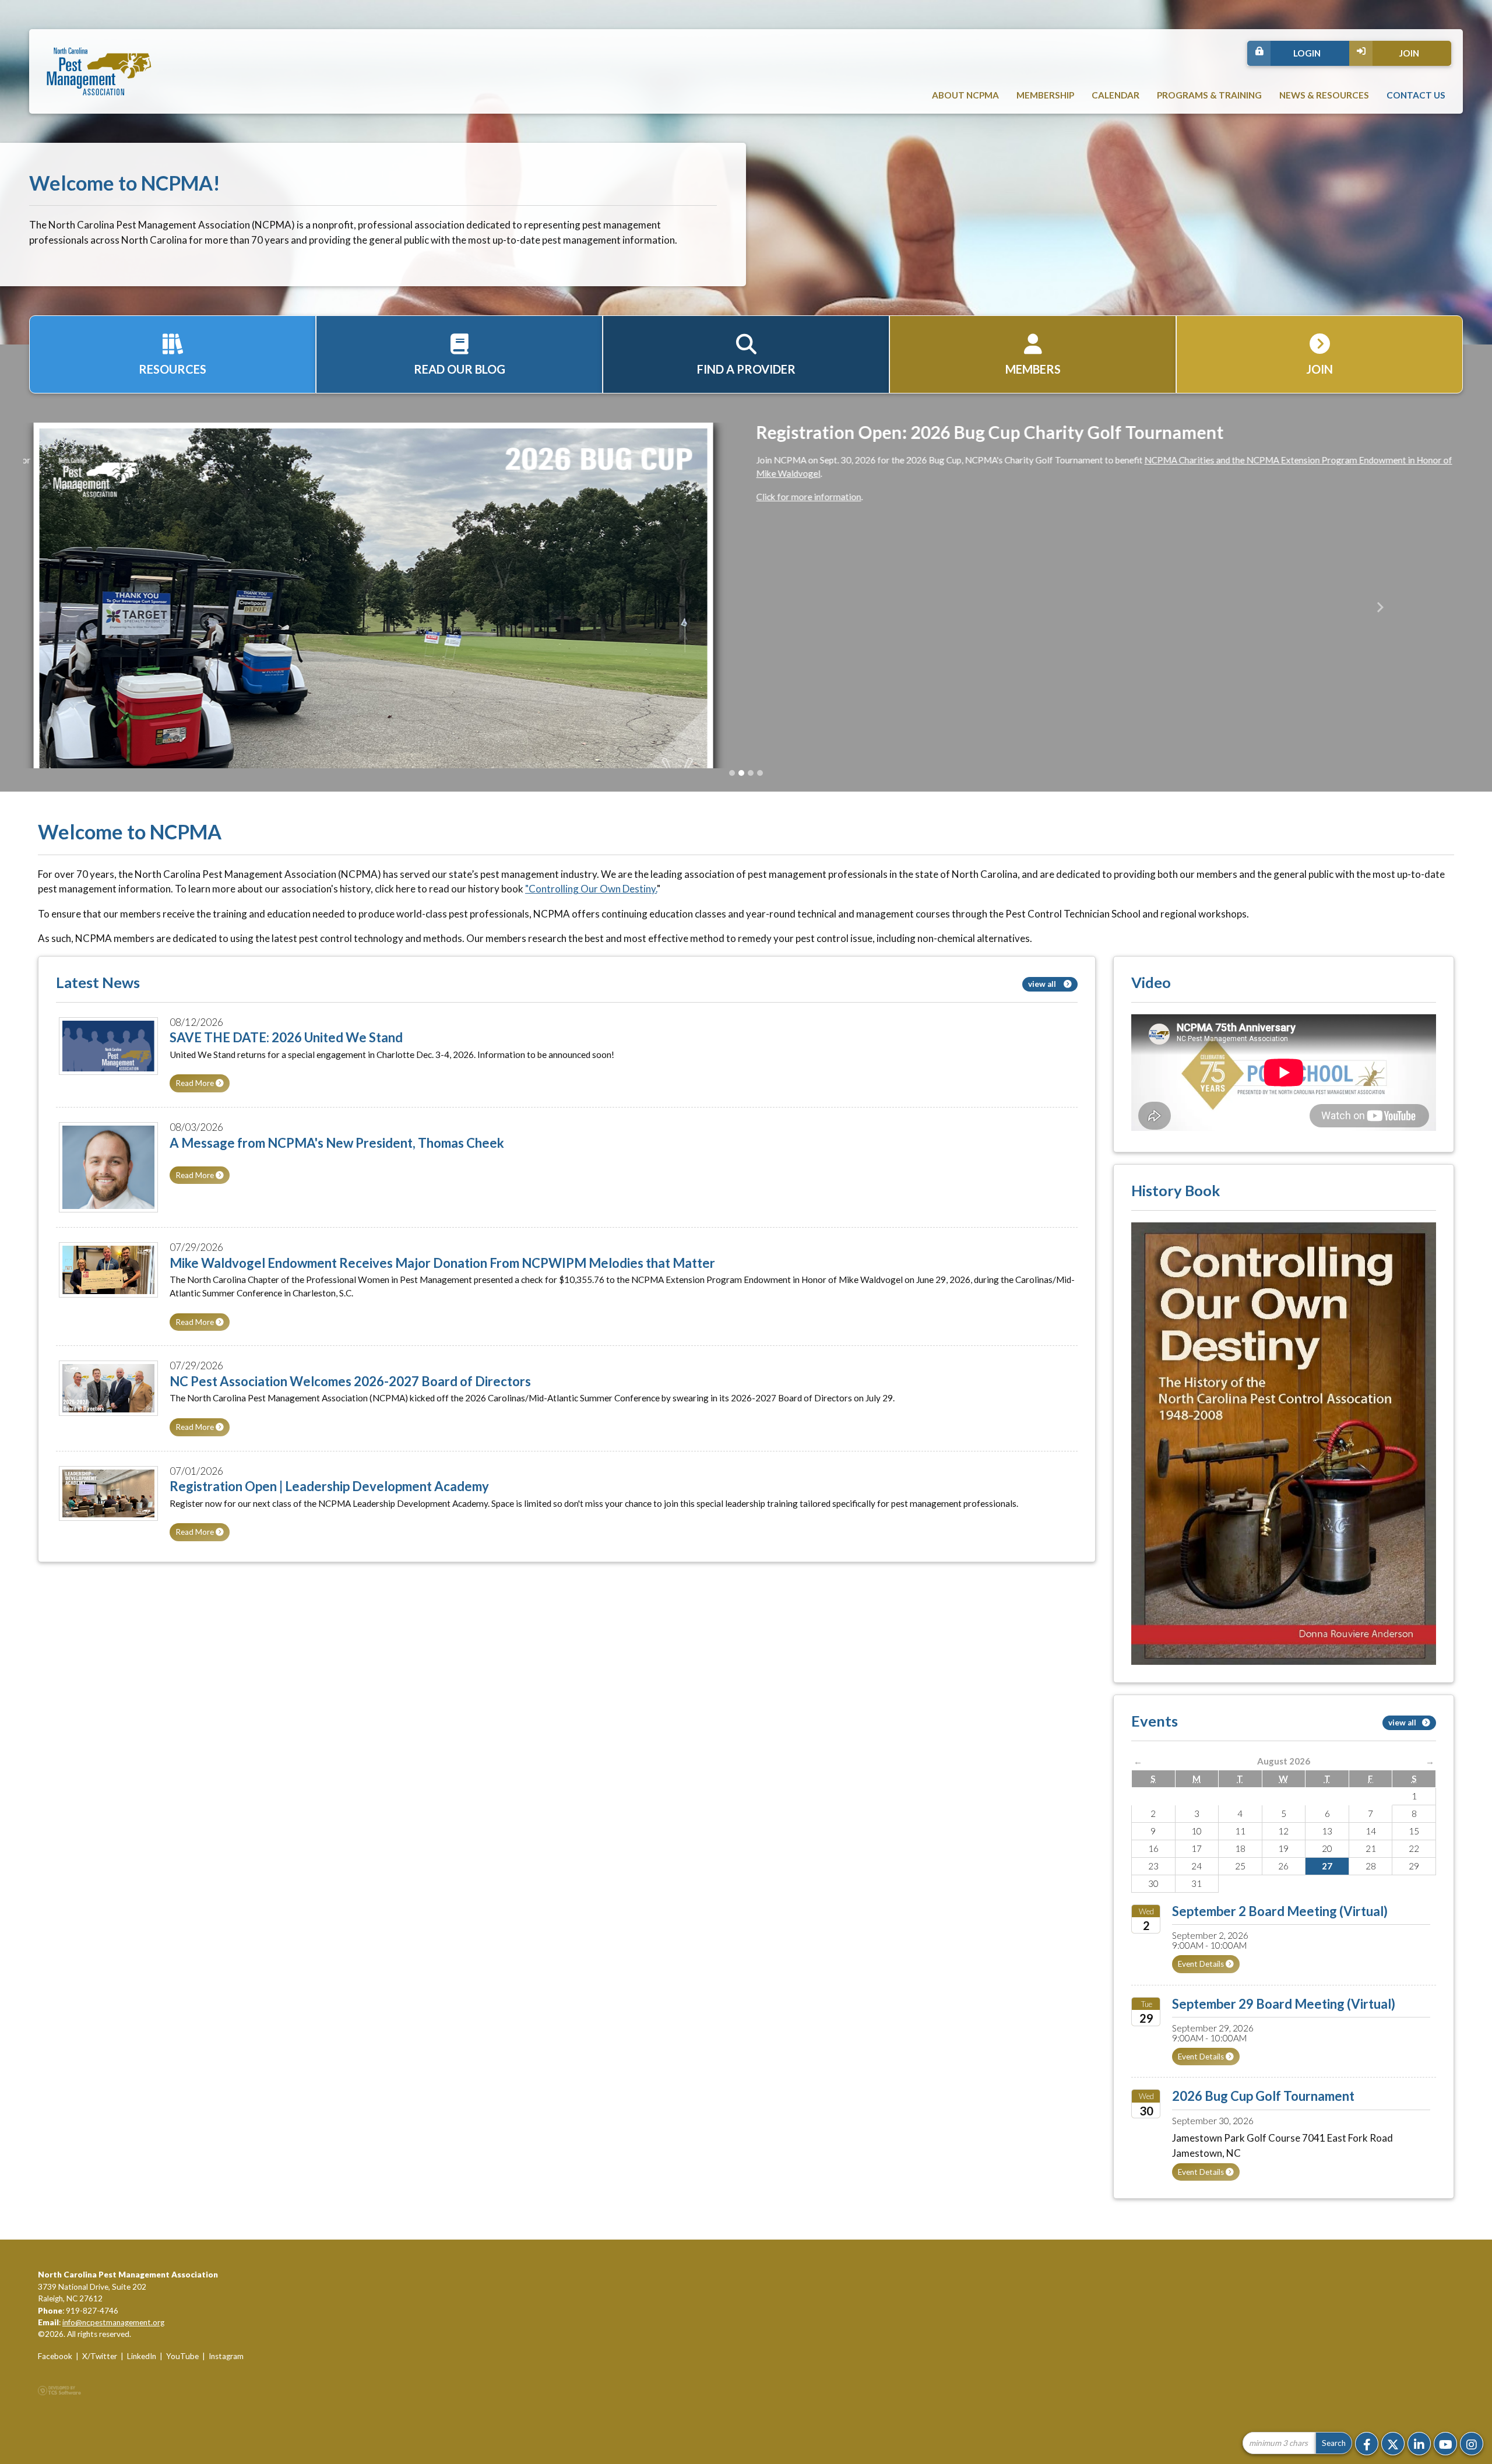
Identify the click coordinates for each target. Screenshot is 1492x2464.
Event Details (1202, 2006)
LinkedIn (142, 2398)
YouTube (182, 2398)
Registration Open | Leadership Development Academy (329, 1528)
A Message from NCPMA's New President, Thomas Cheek (337, 1184)
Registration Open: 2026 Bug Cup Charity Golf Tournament (980, 432)
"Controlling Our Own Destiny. (591, 931)
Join (1409, 53)
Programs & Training (1209, 95)
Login (1307, 53)
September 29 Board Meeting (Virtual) (1284, 2045)
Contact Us (1416, 95)
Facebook (55, 2398)
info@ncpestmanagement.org (113, 2364)
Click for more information (798, 497)
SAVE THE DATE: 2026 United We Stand (286, 1079)
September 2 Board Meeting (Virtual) (1280, 1952)
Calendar (1116, 95)
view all (1043, 1025)
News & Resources (1324, 95)
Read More (196, 1125)
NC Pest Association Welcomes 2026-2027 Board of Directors (350, 1423)
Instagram (226, 2398)
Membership (1045, 95)
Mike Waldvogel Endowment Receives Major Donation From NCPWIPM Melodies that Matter (442, 1304)
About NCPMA (965, 95)
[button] (112, 628)
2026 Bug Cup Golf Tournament (1263, 2138)
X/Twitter (100, 2398)
